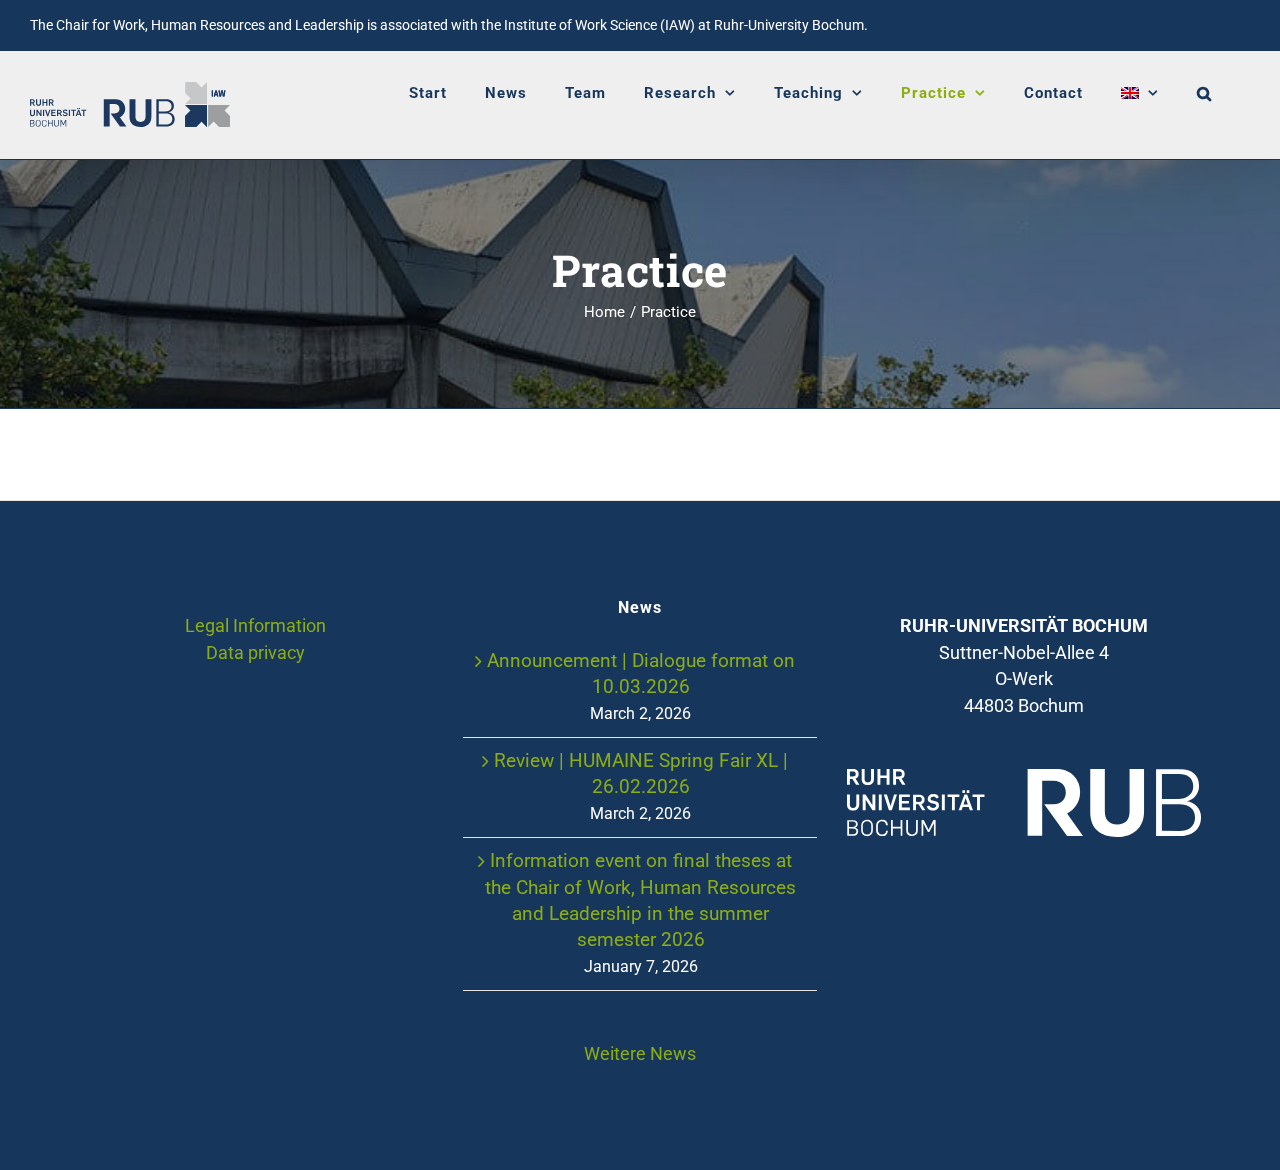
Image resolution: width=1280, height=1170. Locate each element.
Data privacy (255, 653)
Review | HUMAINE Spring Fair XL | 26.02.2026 (641, 773)
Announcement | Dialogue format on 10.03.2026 (641, 673)
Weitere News (640, 1054)
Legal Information (255, 626)
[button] (1204, 93)
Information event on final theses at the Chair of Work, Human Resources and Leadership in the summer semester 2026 (640, 900)
